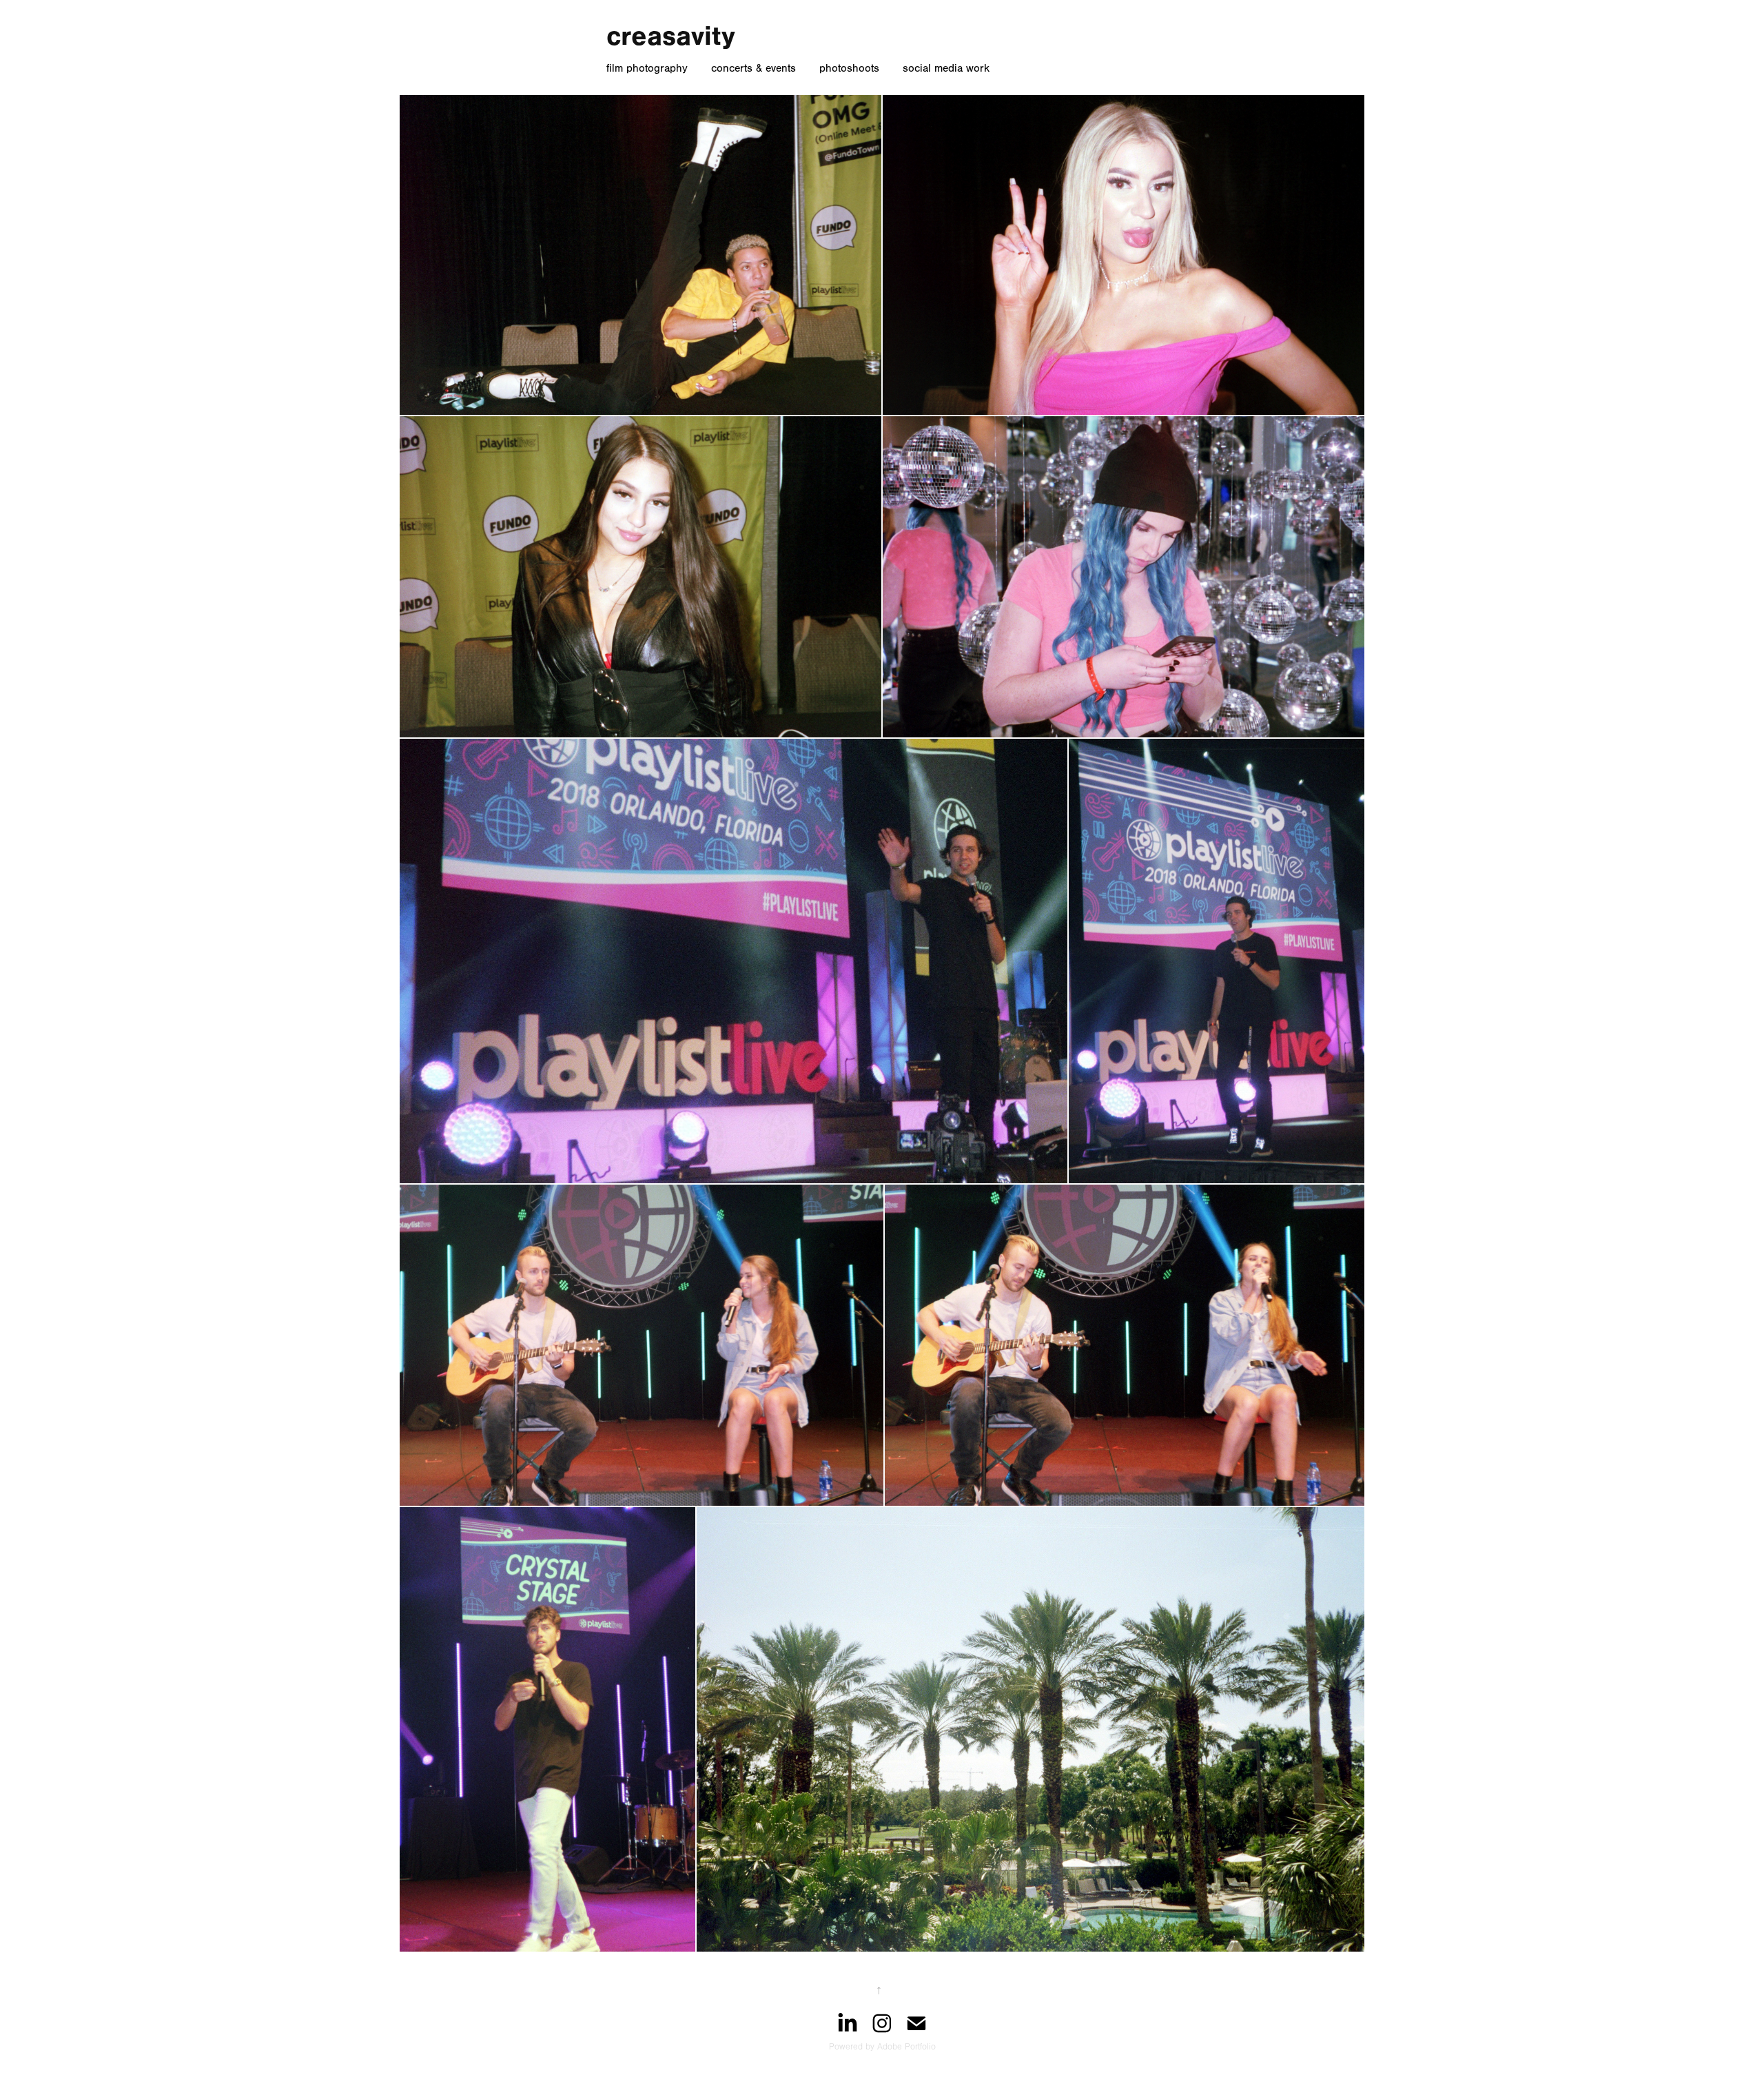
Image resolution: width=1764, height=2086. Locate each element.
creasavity (671, 36)
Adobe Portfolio (906, 2047)
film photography (647, 68)
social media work (946, 68)
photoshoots (849, 68)
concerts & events (753, 68)
